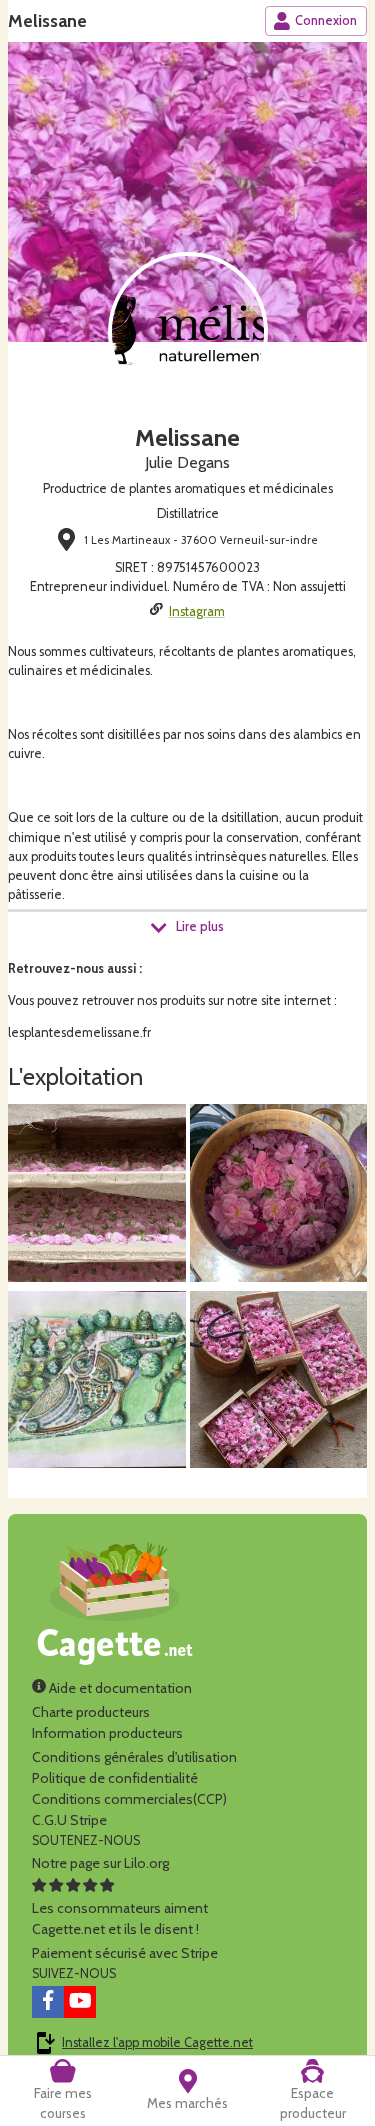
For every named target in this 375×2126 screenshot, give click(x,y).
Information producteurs (107, 1733)
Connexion (326, 20)
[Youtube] (80, 2002)
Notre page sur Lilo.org (100, 1863)
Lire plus (200, 926)
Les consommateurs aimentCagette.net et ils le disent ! (120, 1918)
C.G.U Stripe (69, 1820)
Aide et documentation (119, 1688)
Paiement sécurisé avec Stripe (125, 1953)
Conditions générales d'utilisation (134, 1757)
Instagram (197, 611)
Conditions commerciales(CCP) (129, 1799)
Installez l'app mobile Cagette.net (157, 2042)
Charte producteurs (91, 1712)
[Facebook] (48, 2002)
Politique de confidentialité (115, 1778)
